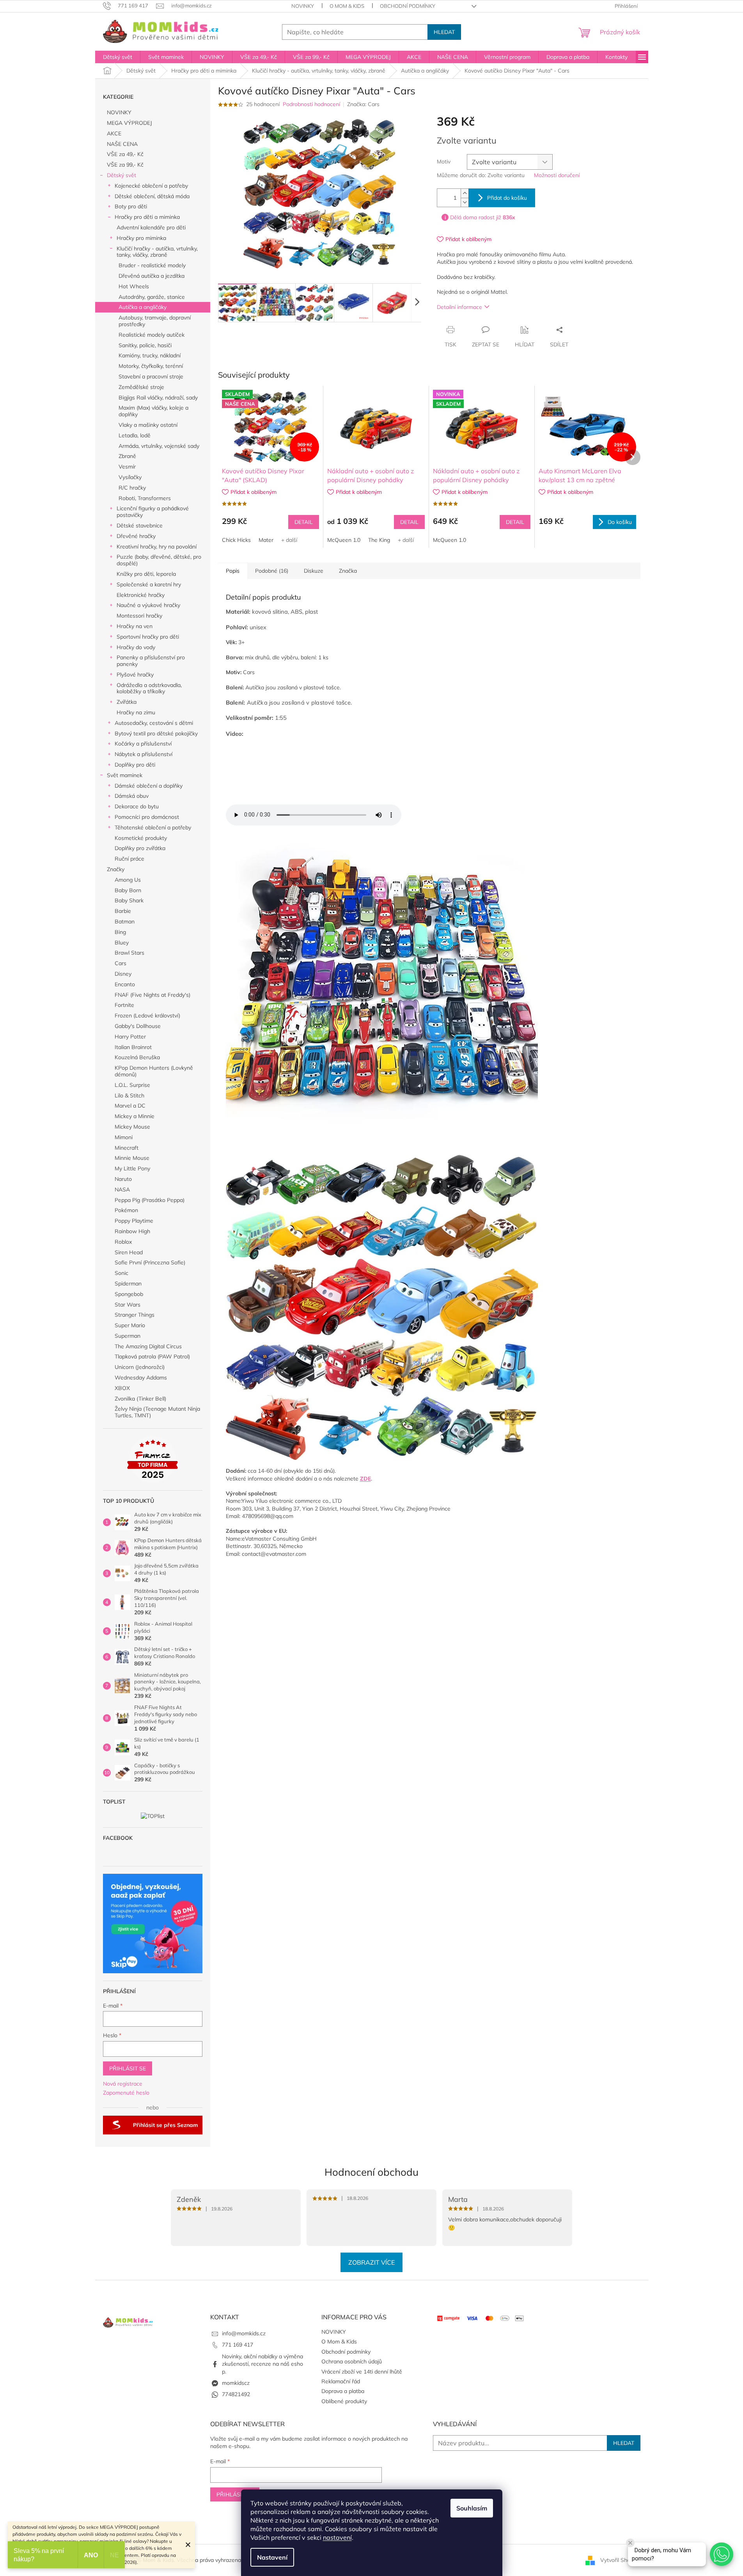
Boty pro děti (131, 206)
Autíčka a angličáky (143, 307)
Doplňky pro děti (135, 765)
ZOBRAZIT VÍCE (371, 2262)
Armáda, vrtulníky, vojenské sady (159, 446)
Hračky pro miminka (141, 238)
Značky (116, 869)
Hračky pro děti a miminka (147, 217)
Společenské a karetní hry (149, 584)
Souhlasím (472, 2508)
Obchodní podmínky (408, 6)
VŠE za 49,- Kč (125, 154)
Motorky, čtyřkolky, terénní (151, 366)
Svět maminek (125, 775)
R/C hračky (132, 488)
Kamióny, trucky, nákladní (150, 355)
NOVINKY (303, 6)
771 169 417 (238, 2345)
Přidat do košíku (507, 198)
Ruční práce (129, 859)
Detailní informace (459, 307)
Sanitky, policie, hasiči (145, 345)
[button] (722, 2554)
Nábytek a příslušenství (144, 754)
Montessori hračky (139, 616)
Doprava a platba (343, 2391)
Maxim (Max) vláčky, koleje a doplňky (153, 411)
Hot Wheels (134, 286)
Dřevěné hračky (136, 536)
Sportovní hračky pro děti (148, 637)
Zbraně (127, 456)
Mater (266, 540)
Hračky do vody (136, 647)
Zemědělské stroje (141, 387)
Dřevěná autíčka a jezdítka (152, 276)
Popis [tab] (233, 571)
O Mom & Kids (347, 6)
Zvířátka (127, 702)
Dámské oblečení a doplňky (149, 786)
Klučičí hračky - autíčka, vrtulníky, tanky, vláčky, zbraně (157, 252)
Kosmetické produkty (141, 838)
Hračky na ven (135, 626)
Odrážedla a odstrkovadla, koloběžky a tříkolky (149, 688)
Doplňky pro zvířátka (140, 848)
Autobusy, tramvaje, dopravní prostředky (155, 321)
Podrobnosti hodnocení (311, 104)
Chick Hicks (236, 540)
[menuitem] (118, 57)
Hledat (444, 32)
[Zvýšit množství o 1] (465, 193)
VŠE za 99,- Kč (125, 165)
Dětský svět (121, 175)
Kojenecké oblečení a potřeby (151, 186)
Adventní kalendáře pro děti (151, 227)
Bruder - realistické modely (152, 265)
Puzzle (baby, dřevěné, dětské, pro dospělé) (159, 560)
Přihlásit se (128, 2068)
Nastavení (272, 2557)
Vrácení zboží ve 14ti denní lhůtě (362, 2372)
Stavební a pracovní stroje (151, 376)
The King (379, 540)
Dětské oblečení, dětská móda (152, 196)
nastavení (337, 2537)
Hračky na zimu (136, 712)
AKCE (114, 133)
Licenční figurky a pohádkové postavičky (153, 512)
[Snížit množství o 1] (465, 202)
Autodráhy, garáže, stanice (152, 297)
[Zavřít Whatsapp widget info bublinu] (630, 2543)
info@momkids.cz (244, 2333)
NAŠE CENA (122, 144)
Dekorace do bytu (137, 806)
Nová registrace (123, 2084)
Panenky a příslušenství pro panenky (151, 661)
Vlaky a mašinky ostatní (148, 425)
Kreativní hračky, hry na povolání (157, 547)
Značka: (363, 104)
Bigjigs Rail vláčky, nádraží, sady (158, 398)
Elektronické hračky (141, 595)
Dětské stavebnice (140, 525)
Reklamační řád (341, 2381)
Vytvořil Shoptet (620, 2560)
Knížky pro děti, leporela (146, 574)
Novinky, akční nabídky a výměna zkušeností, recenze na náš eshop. (262, 2364)
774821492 (236, 2394)
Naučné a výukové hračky (148, 605)
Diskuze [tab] (314, 571)
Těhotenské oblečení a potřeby (153, 827)
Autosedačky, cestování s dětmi (154, 723)
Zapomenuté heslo (126, 2093)
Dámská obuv (132, 796)
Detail (304, 522)
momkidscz (236, 2383)
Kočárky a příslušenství (143, 744)
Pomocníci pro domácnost (147, 817)
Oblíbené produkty (344, 2401)
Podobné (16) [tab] (272, 571)
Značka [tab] (348, 571)
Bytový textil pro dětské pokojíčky (156, 733)
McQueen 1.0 (344, 540)
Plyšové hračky (135, 675)
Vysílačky (130, 477)
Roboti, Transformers (145, 498)
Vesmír (127, 467)
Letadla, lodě (135, 435)
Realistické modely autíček (152, 335)
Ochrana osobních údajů (352, 2361)
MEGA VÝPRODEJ (129, 123)
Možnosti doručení (557, 175)
